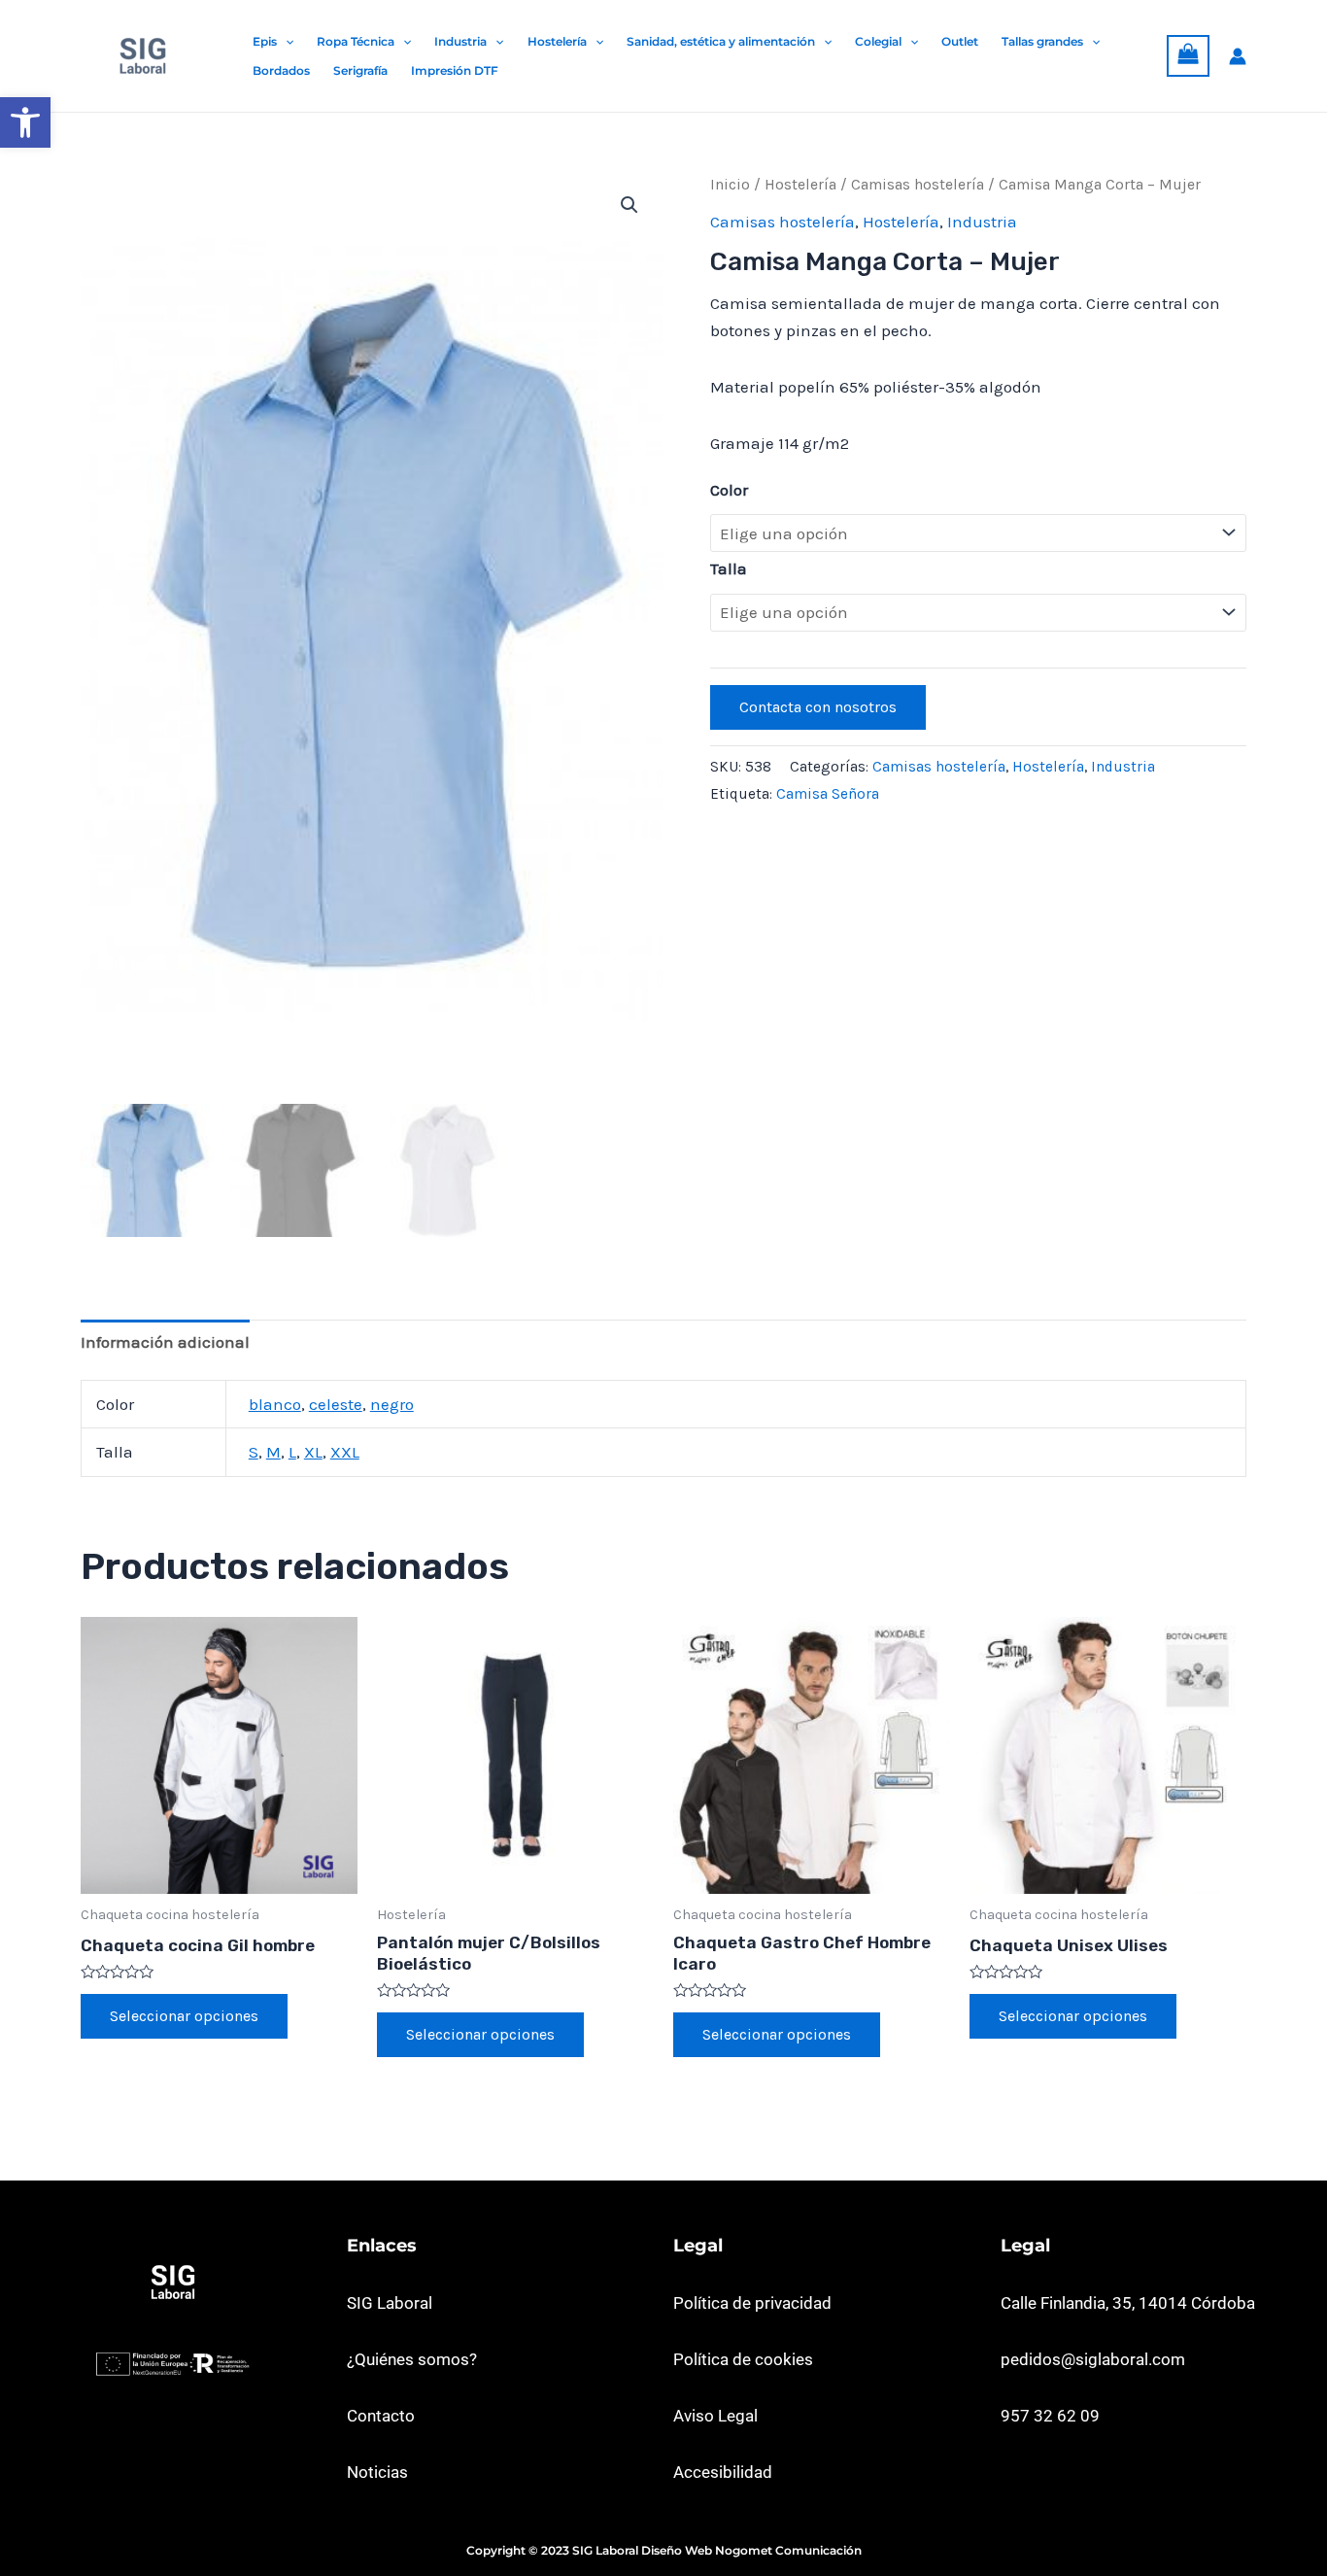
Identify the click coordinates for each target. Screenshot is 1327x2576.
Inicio (730, 185)
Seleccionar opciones (184, 2016)
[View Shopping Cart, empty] (1188, 56)
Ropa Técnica (356, 41)
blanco (275, 1404)
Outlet (960, 41)
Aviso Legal (715, 2416)
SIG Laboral (390, 2303)
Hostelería (557, 41)
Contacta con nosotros (818, 707)
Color (729, 490)
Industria (460, 41)
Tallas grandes (1042, 41)
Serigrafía (360, 70)
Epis (265, 41)
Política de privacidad (752, 2303)
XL (313, 1452)
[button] (25, 122)
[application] (285, 42)
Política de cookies (743, 2359)
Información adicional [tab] (165, 1342)
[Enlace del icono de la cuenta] (1238, 56)
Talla (729, 568)
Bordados (281, 70)
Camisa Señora (828, 794)
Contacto (381, 2416)
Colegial (878, 41)
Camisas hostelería (918, 185)
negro (392, 1404)
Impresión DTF (455, 70)
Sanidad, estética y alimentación (721, 41)
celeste (336, 1404)
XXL (345, 1452)
